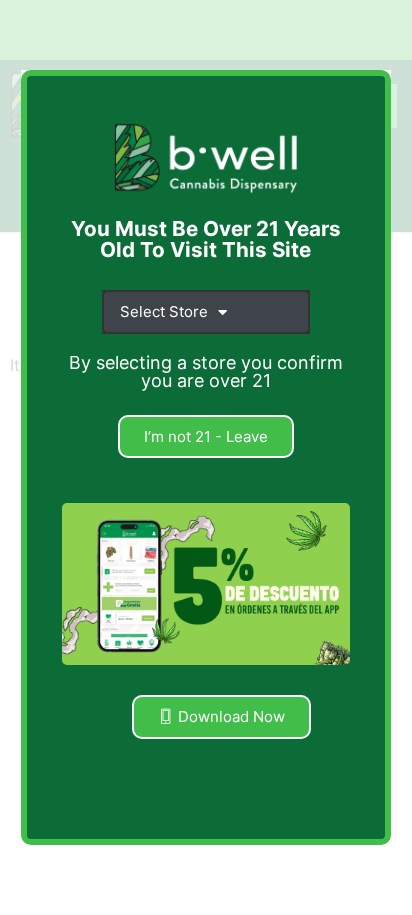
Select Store (164, 311)
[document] (206, 457)
